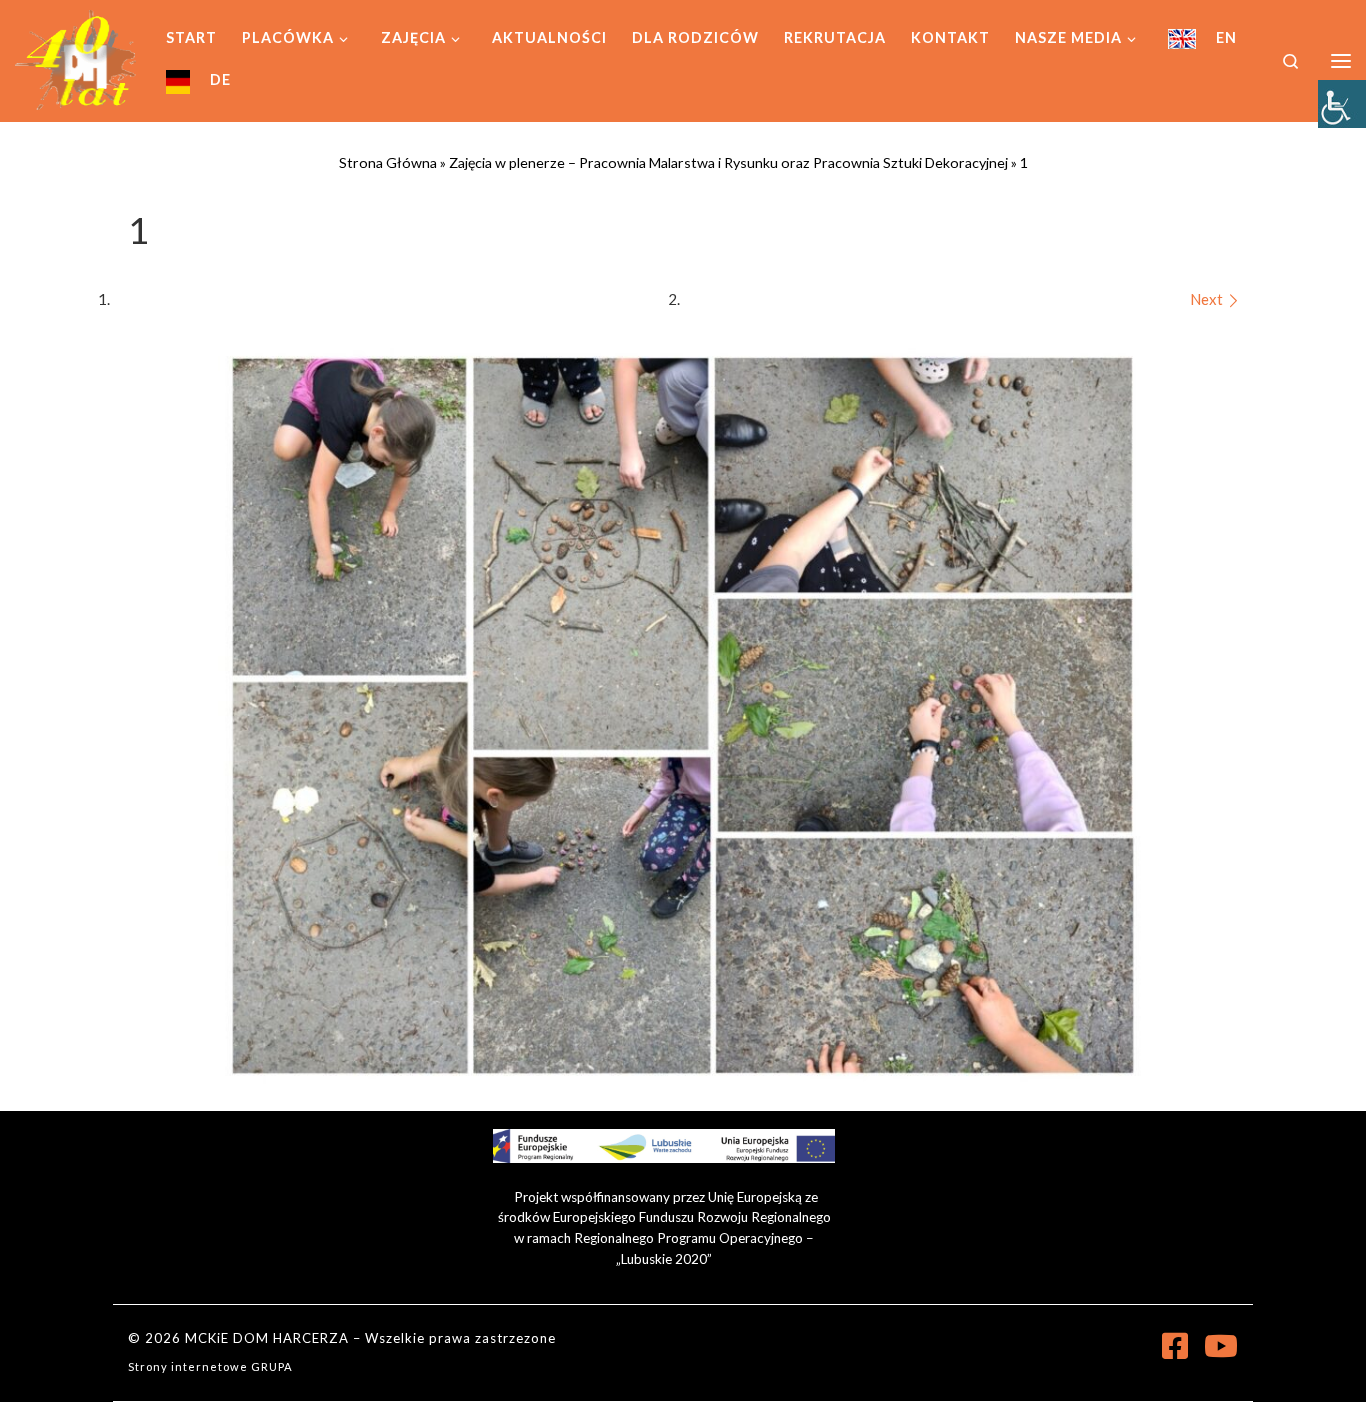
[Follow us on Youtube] (1221, 1346)
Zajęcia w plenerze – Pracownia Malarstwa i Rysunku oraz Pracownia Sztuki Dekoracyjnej (728, 162)
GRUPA (272, 1366)
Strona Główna (388, 162)
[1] (683, 715)
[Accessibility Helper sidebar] (1342, 104)
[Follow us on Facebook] (1175, 1346)
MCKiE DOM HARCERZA (267, 1338)
